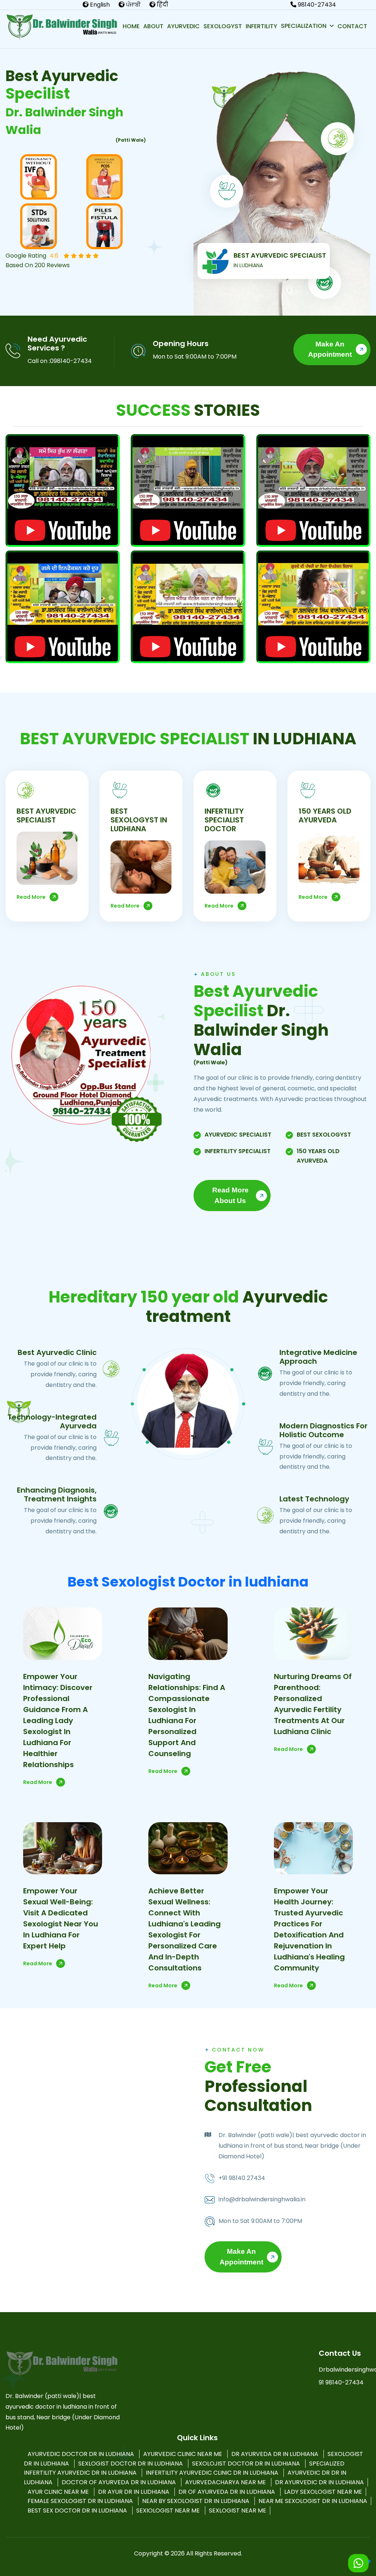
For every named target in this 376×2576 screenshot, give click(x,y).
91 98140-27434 (341, 2382)
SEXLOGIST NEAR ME (238, 2510)
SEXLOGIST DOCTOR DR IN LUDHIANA (131, 2464)
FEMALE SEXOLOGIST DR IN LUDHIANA (81, 2501)
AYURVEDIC (183, 26)
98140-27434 (316, 5)
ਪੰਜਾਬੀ (133, 5)
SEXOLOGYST (223, 26)
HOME (131, 26)
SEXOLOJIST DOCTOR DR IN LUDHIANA (247, 2464)
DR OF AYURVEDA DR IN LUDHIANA (227, 2492)
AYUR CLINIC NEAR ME (59, 2492)
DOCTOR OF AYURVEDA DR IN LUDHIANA (120, 2482)
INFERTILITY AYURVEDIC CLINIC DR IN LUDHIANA (213, 2473)
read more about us (230, 1195)
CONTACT (352, 26)
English (99, 5)
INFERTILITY (261, 26)
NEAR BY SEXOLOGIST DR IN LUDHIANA (196, 2501)
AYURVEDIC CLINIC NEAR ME (183, 2454)
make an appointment (330, 349)
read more (31, 897)
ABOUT (153, 26)
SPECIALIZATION (304, 26)
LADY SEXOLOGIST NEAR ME (323, 2492)
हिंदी (162, 5)
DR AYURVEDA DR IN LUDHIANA (276, 2454)
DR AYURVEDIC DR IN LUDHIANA (319, 2482)
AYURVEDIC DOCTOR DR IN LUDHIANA (82, 2454)
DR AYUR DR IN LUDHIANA (134, 2492)
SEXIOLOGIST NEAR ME (169, 2510)
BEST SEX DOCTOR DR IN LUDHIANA (78, 2510)
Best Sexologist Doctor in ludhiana (188, 1582)
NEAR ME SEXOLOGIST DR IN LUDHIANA (313, 2501)
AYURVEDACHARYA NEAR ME (226, 2482)
